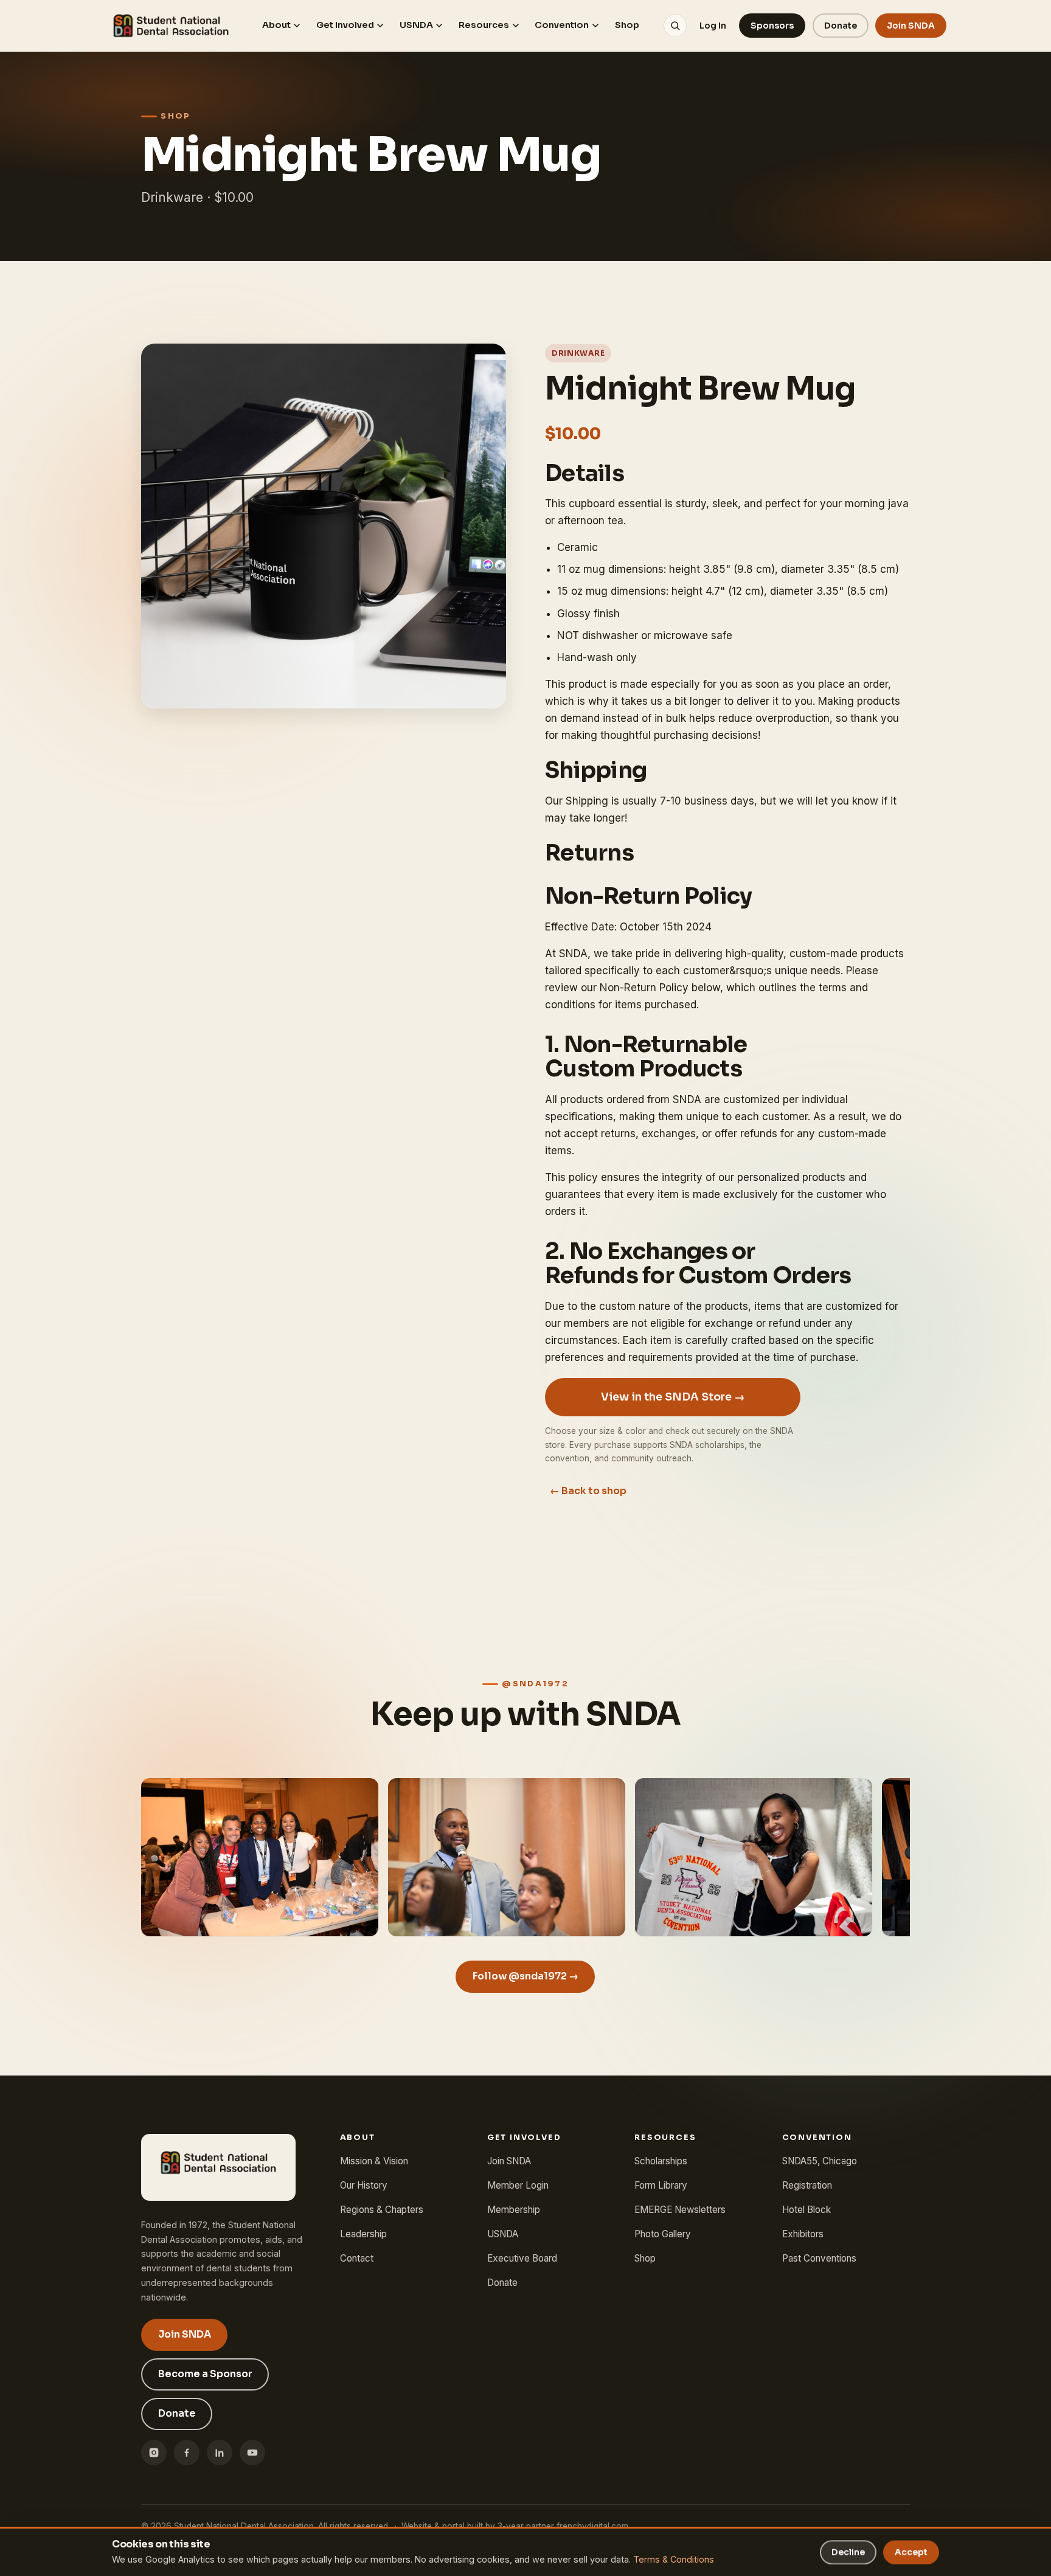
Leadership (363, 2234)
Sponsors (772, 26)
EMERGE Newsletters (680, 2210)
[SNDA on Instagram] (154, 2453)
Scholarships (661, 2161)
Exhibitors (803, 2234)
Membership (514, 2210)
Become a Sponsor (205, 2374)
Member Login (518, 2185)
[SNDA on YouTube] (252, 2453)
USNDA (416, 25)
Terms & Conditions (674, 2559)
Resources (484, 25)
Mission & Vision (374, 2161)
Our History (364, 2185)
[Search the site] (675, 26)
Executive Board (522, 2258)
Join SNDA (911, 26)
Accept (911, 2552)
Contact (357, 2258)
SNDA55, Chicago (820, 2161)
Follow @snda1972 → (525, 1976)
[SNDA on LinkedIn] (220, 2453)
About (276, 25)
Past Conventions (819, 2258)
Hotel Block (806, 2210)
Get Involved (345, 25)
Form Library (661, 2185)
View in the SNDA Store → (673, 1397)
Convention (562, 25)
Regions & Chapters (382, 2210)
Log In (713, 26)
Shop (627, 25)
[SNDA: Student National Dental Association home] (171, 26)
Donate (841, 26)
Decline (848, 2552)
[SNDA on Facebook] (187, 2453)
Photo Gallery (663, 2234)
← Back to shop (588, 1491)
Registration (807, 2185)
